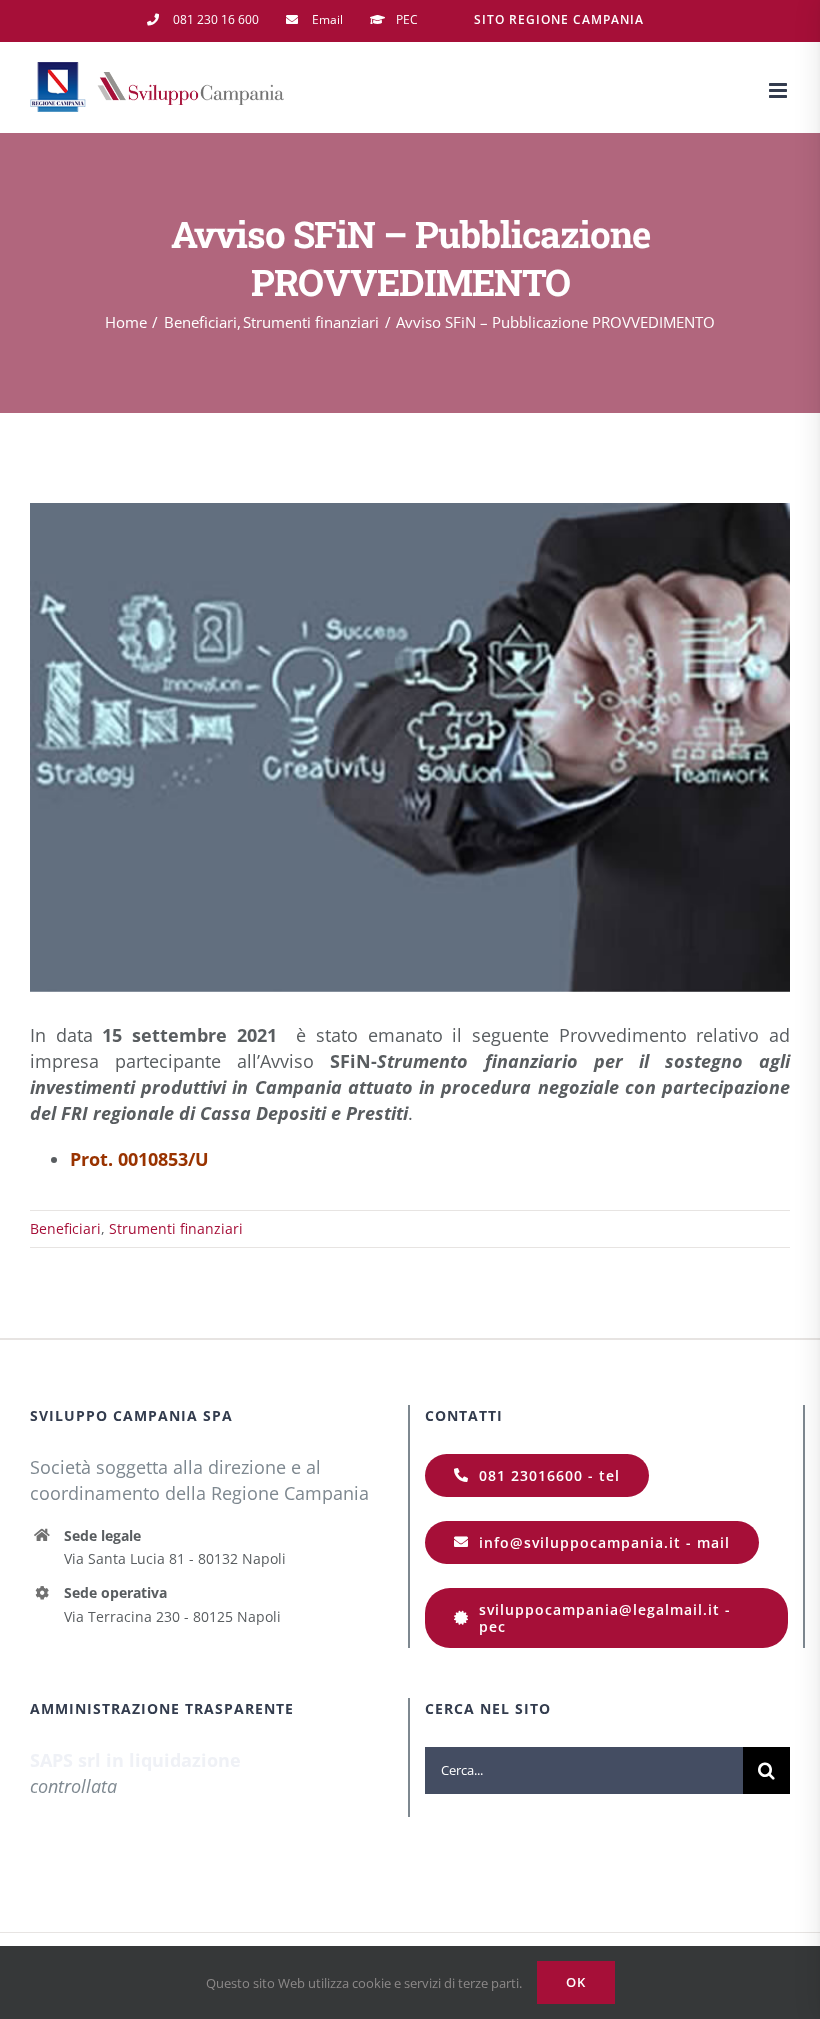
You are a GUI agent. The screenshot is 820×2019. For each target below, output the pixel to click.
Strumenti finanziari (176, 1228)
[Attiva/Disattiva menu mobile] (779, 90)
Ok (576, 1982)
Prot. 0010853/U (139, 1159)
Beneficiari (65, 1228)
